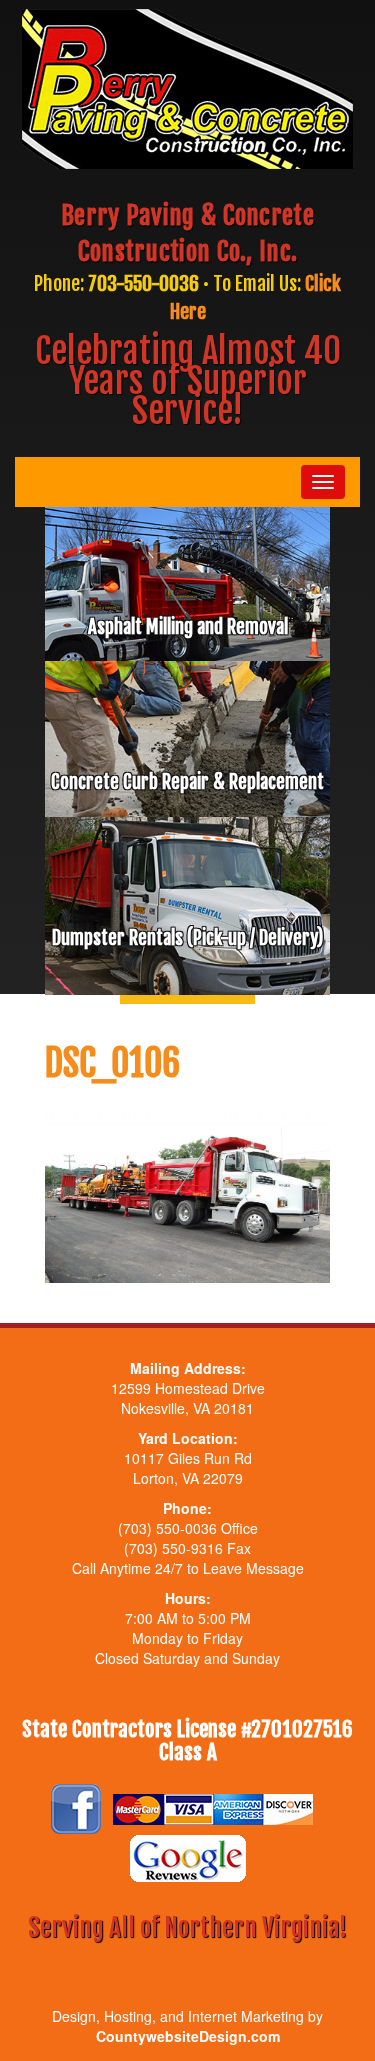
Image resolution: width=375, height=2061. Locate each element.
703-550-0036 (143, 283)
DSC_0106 (112, 1063)
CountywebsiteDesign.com (188, 2036)
